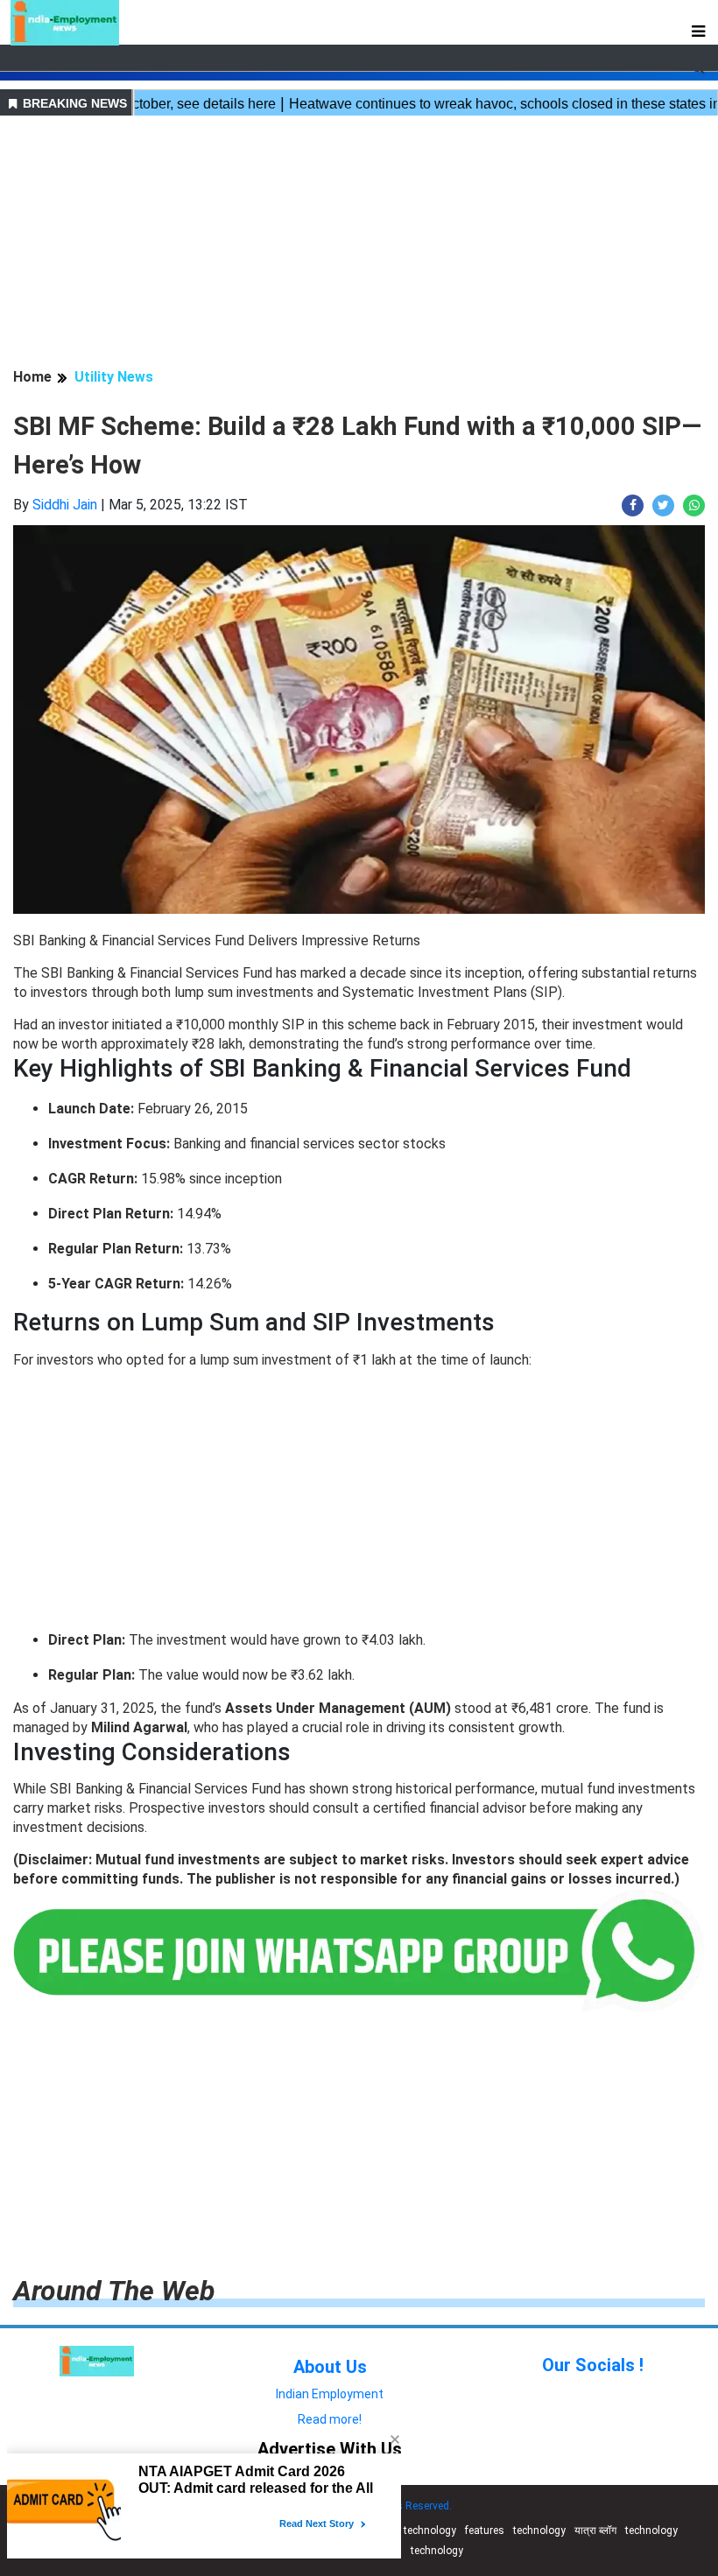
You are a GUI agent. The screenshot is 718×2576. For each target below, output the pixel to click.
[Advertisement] (359, 244)
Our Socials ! (593, 2365)
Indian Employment (330, 2394)
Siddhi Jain (65, 505)
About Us (330, 2367)
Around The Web (114, 2291)
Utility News (114, 377)
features (485, 2530)
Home (32, 377)
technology (430, 2530)
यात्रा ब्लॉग (595, 2530)
